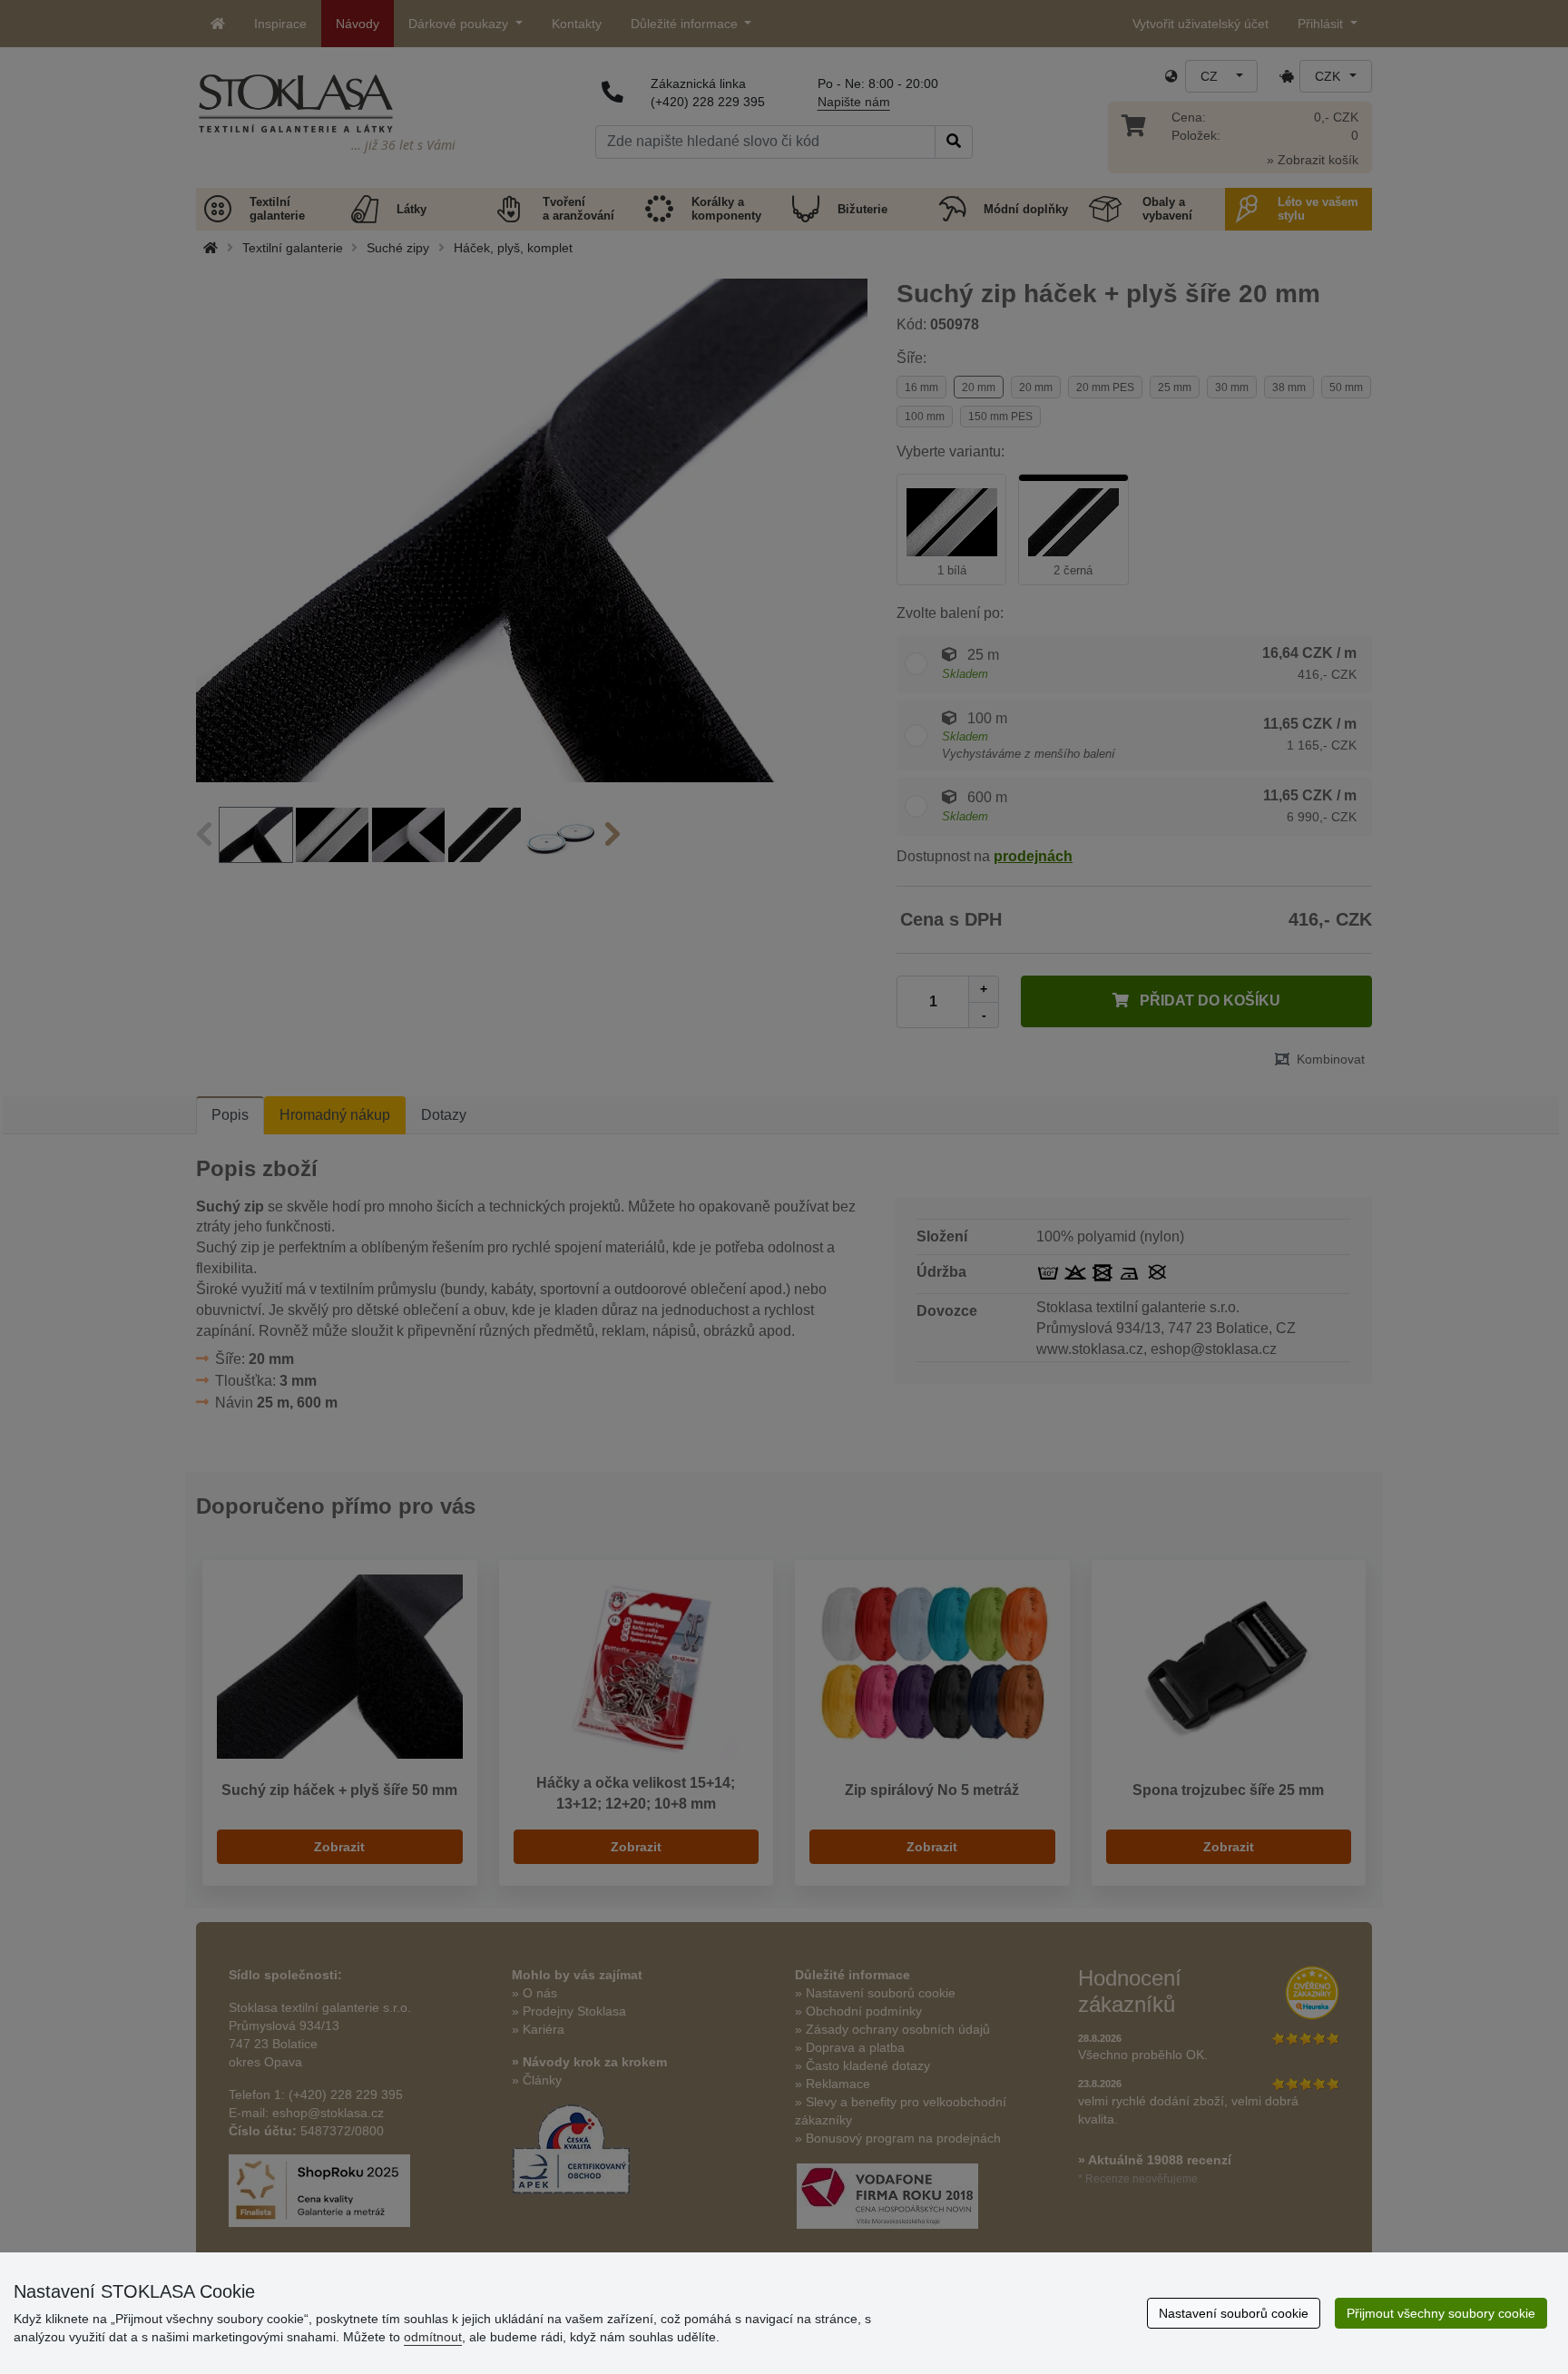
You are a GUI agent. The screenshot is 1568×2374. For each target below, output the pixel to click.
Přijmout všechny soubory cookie (1441, 2313)
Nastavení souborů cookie (1234, 2313)
